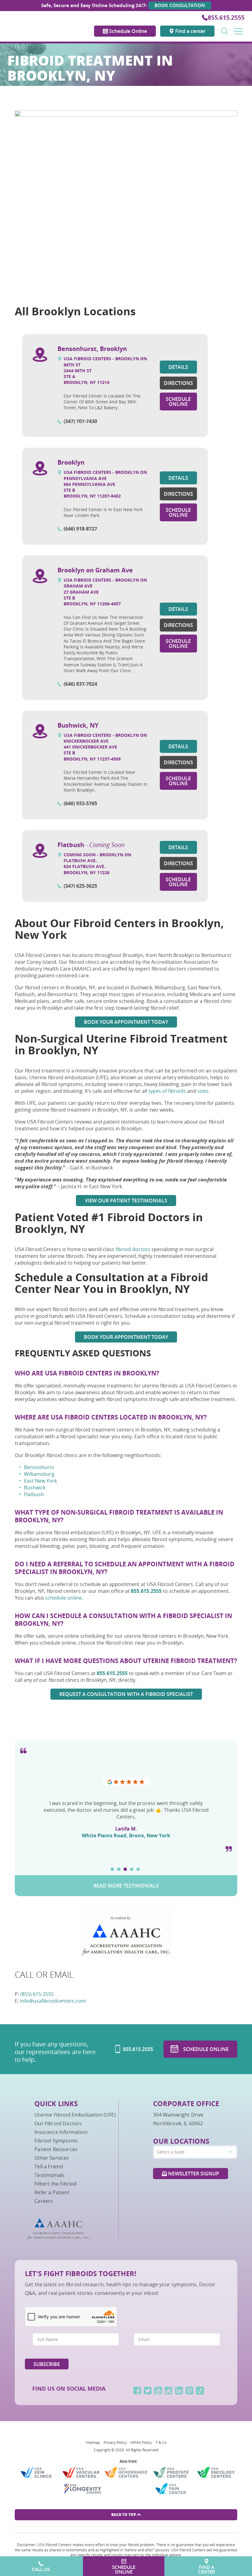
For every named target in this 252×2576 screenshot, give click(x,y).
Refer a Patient (52, 2192)
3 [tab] (125, 1869)
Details (178, 367)
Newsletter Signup (193, 2174)
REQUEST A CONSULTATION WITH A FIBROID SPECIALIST (126, 1694)
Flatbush (91, 845)
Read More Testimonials (126, 1886)
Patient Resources (56, 2149)
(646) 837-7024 (80, 684)
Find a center (190, 31)
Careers (44, 2201)
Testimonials (49, 2175)
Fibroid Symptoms (56, 2141)
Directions (178, 383)
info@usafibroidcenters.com (53, 2001)
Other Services (52, 2158)
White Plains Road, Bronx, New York (126, 1835)
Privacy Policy (115, 2442)
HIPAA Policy (141, 2442)
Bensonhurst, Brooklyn (92, 349)
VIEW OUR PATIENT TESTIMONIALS (126, 1201)
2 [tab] (119, 1869)
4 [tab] (132, 1869)
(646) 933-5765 (80, 803)
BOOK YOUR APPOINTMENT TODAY (126, 1022)
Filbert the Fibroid (55, 2184)
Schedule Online (127, 31)
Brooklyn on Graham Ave (95, 570)
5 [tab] (138, 1869)
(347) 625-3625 (80, 886)
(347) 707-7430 (80, 421)
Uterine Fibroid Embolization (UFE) (75, 2115)
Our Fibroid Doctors (58, 2123)
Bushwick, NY (78, 725)
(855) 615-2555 (37, 1994)
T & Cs (161, 2442)
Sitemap (93, 2442)
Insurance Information (61, 2132)
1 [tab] (112, 1869)
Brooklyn (71, 462)
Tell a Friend (49, 2166)
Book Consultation (180, 5)
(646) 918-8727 (80, 529)
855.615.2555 (226, 18)
